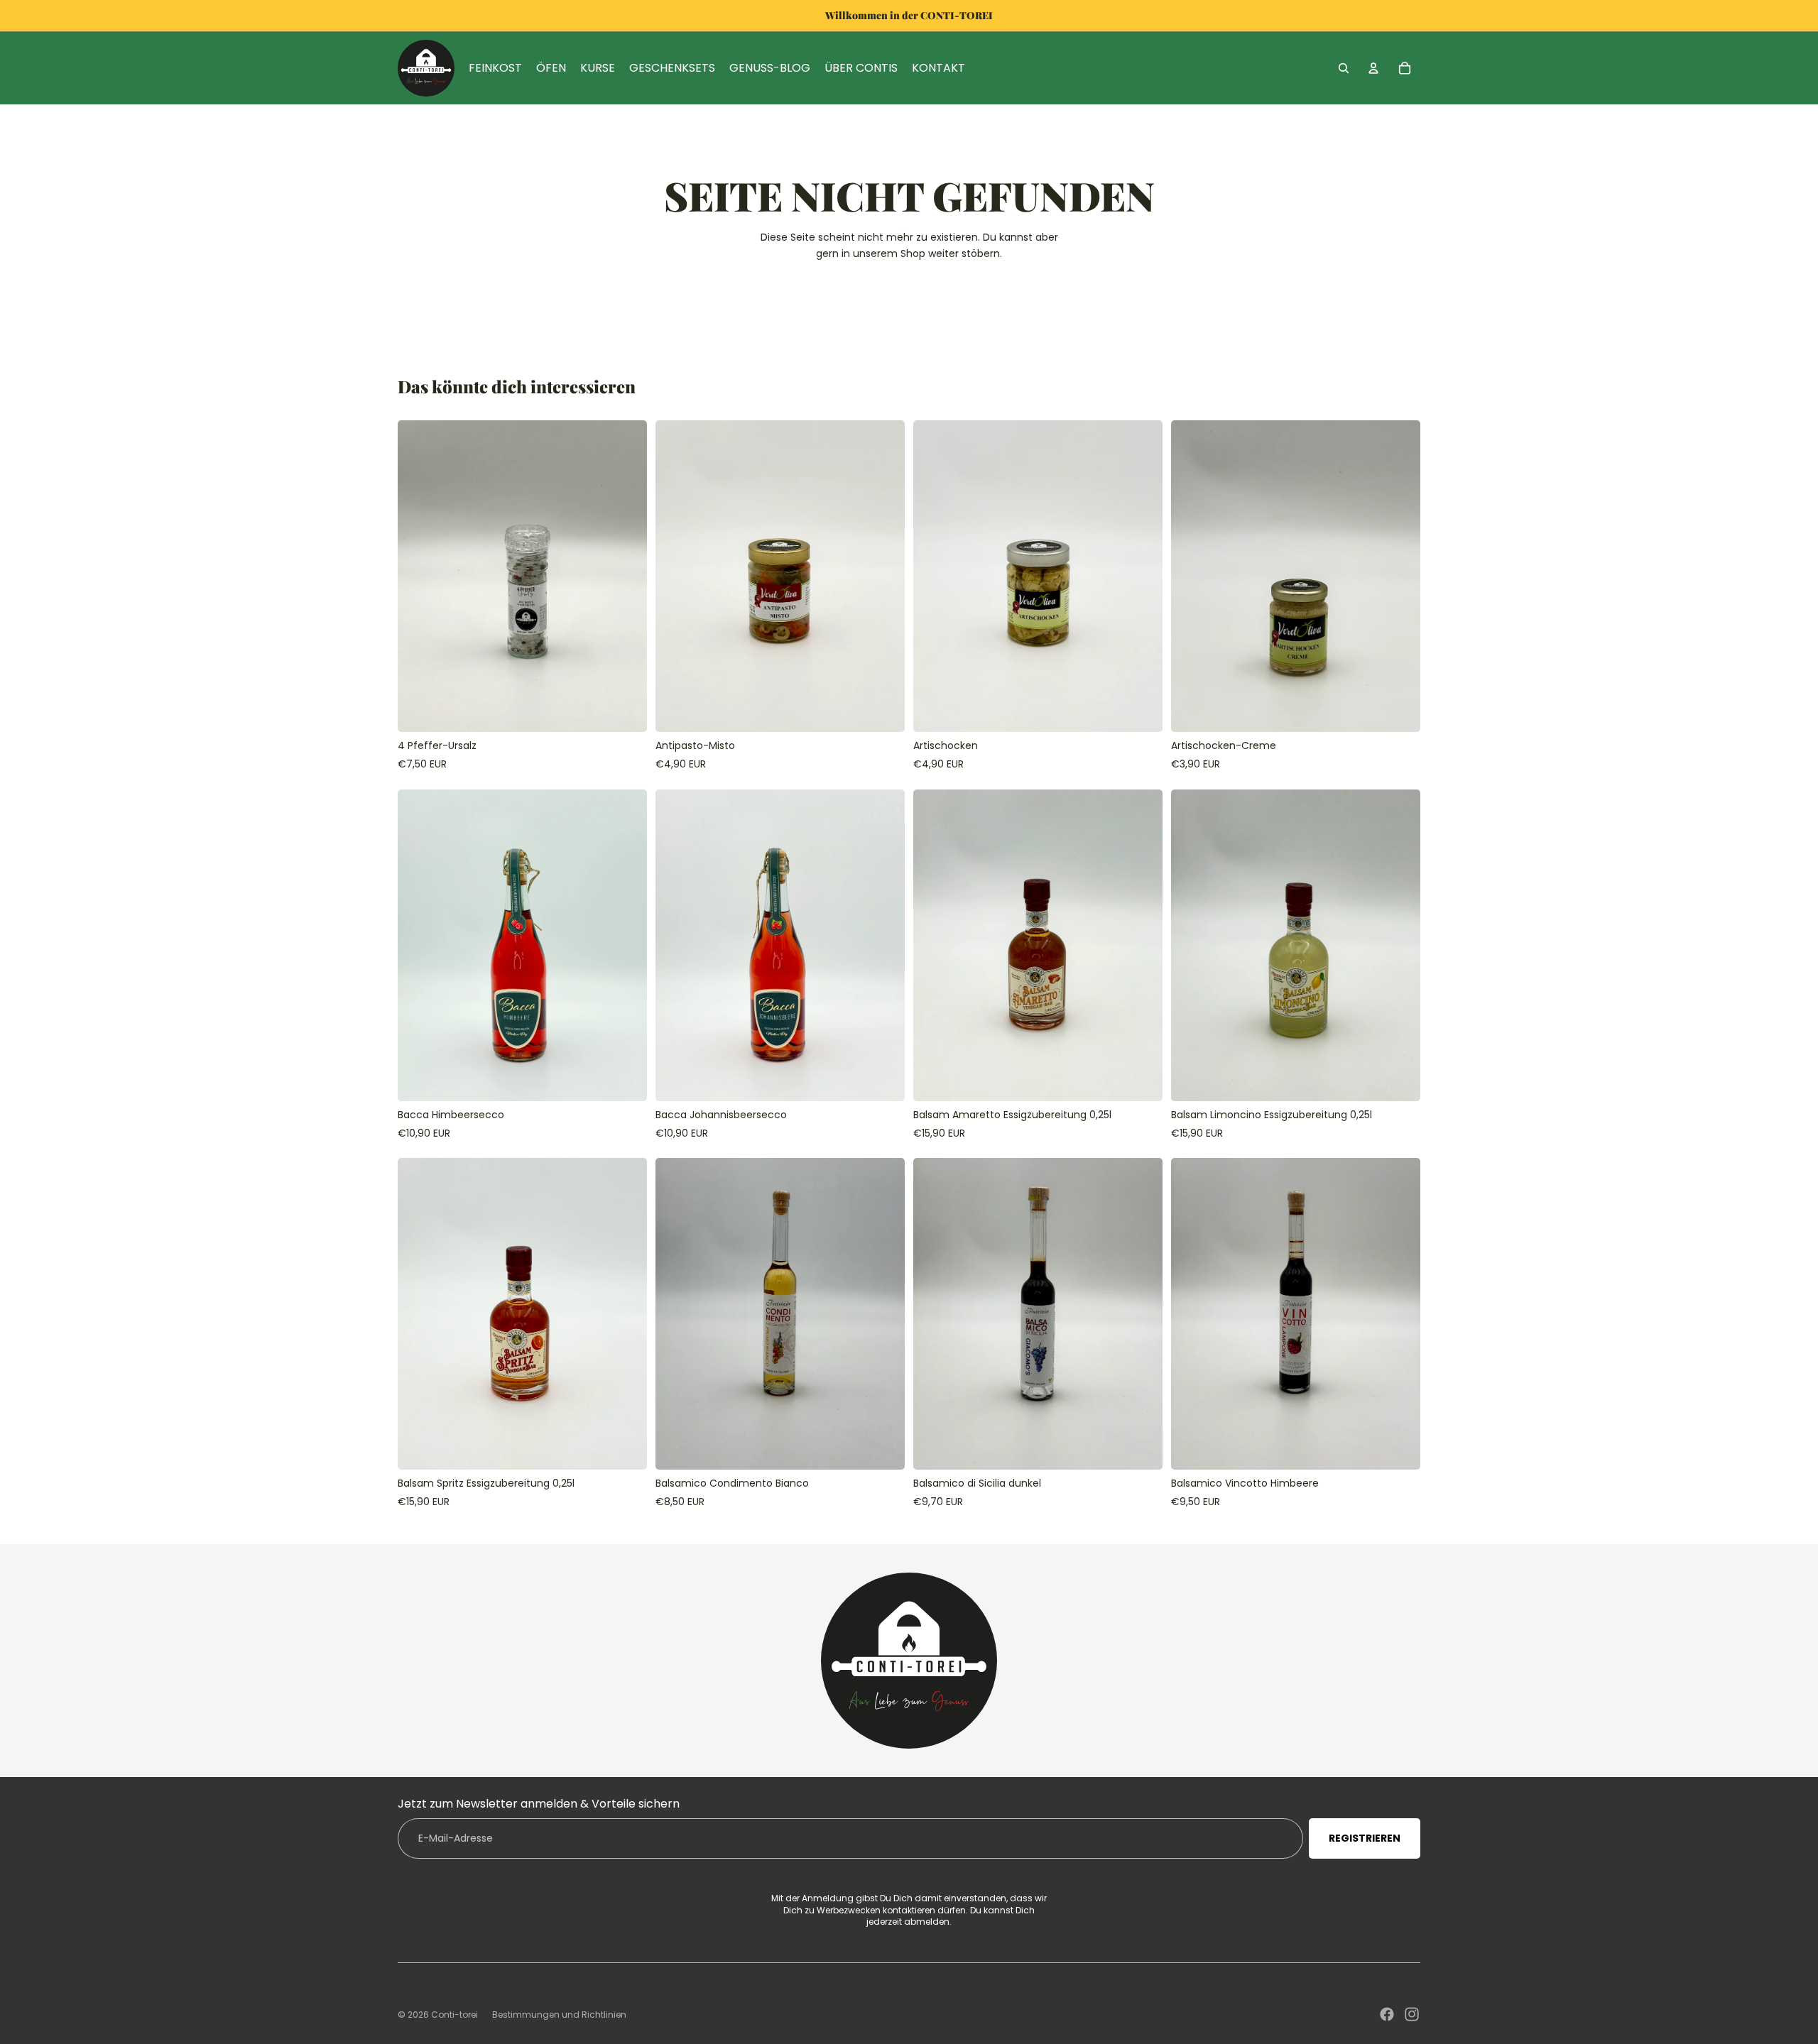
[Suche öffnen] (1344, 68)
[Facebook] (1387, 2014)
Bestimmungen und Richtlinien (559, 2015)
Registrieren (1365, 1838)
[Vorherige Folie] (419, 576)
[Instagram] (1412, 2014)
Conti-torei (454, 2015)
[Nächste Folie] (626, 576)
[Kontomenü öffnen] (1373, 68)
